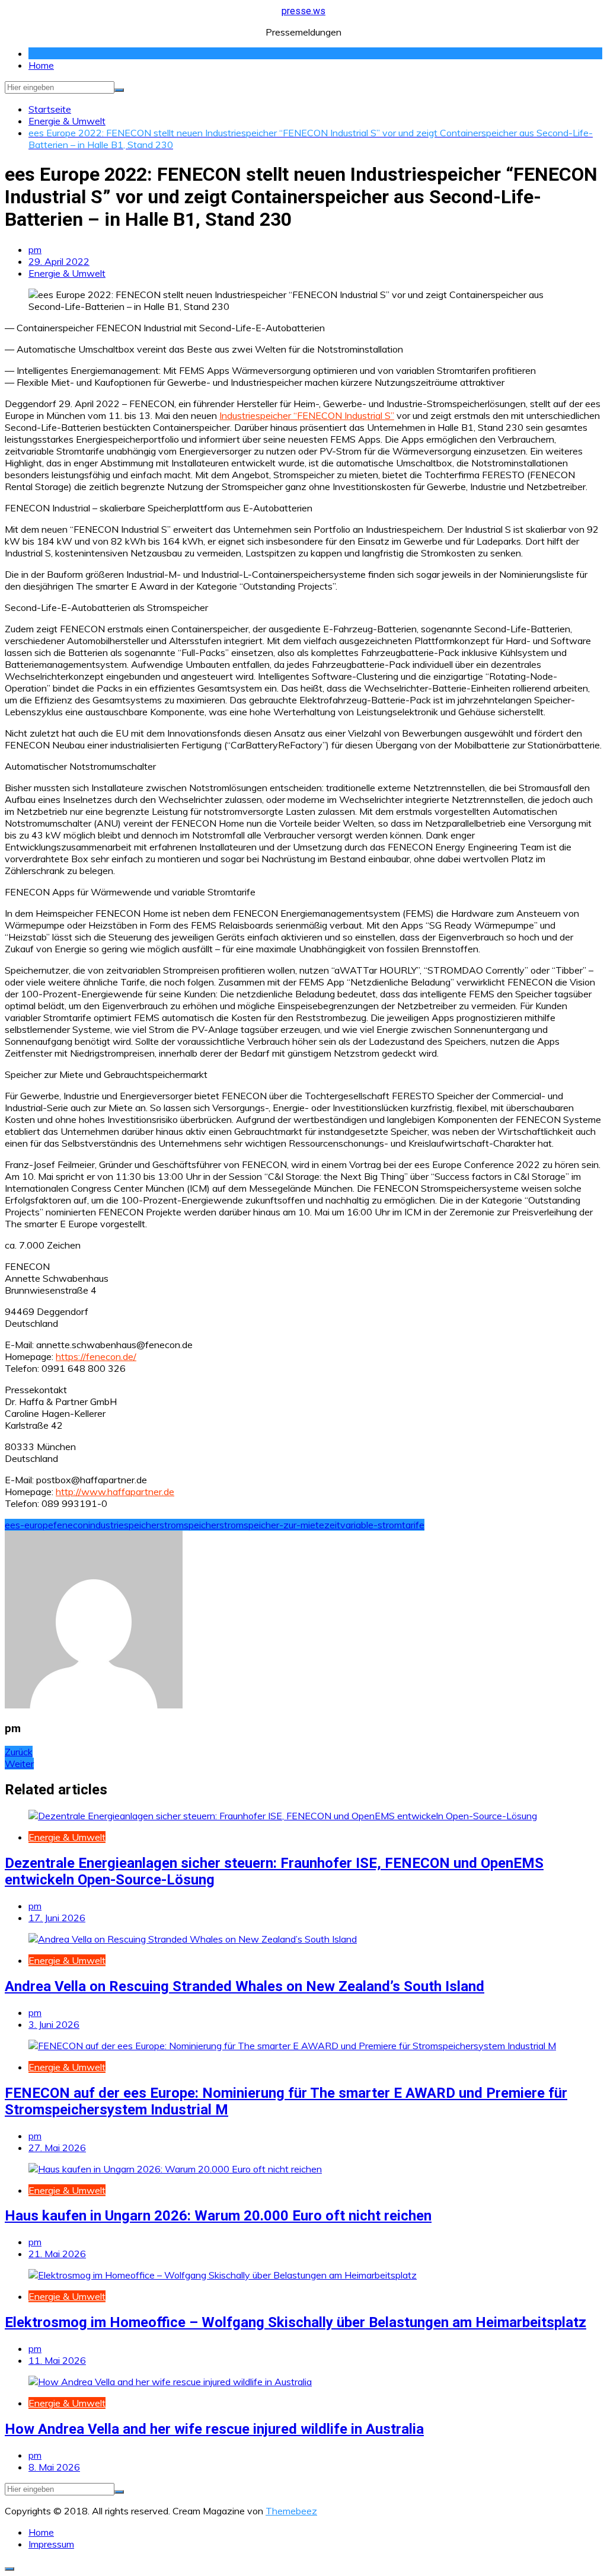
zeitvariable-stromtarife (374, 1525)
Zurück (19, 1752)
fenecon (71, 1525)
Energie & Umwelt (67, 273)
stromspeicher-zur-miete (272, 1525)
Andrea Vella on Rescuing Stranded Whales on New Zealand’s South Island (245, 1986)
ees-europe (29, 1525)
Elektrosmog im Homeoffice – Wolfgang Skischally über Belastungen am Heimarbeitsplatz (295, 2322)
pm (35, 249)
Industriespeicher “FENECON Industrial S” (307, 415)
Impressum (51, 2544)
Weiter (19, 1764)
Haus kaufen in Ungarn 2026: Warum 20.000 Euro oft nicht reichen (218, 2216)
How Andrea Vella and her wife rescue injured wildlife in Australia (214, 2429)
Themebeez (291, 2511)
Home (41, 65)
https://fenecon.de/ (96, 1356)
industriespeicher (124, 1525)
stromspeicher (189, 1525)
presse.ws (303, 11)
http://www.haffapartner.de (115, 1492)
